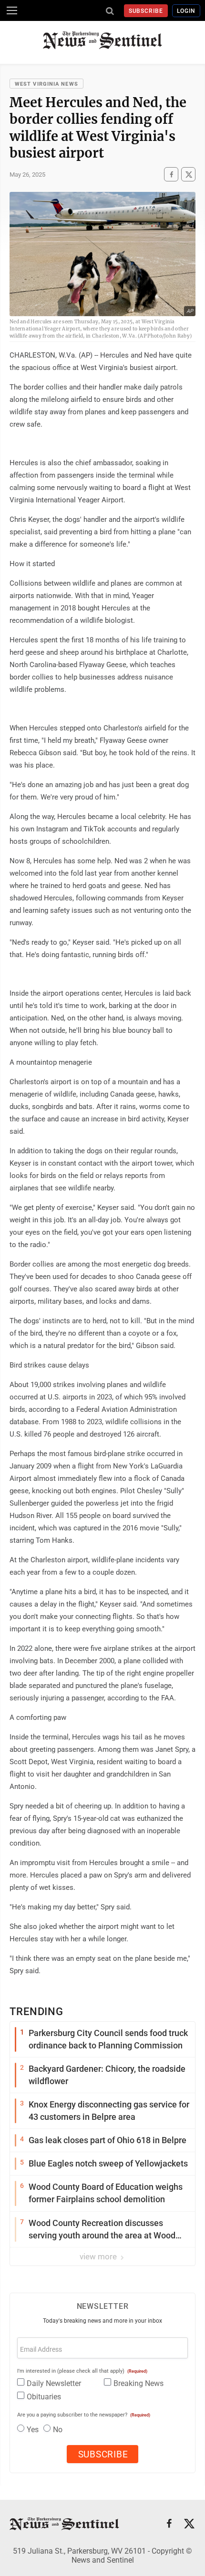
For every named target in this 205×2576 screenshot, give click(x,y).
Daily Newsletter (54, 2383)
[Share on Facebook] (171, 174)
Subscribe (146, 11)
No (58, 2430)
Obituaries (44, 2397)
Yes (33, 2430)
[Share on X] (188, 174)
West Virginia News (46, 84)
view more (99, 2256)
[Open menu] (12, 10)
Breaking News (138, 2383)
